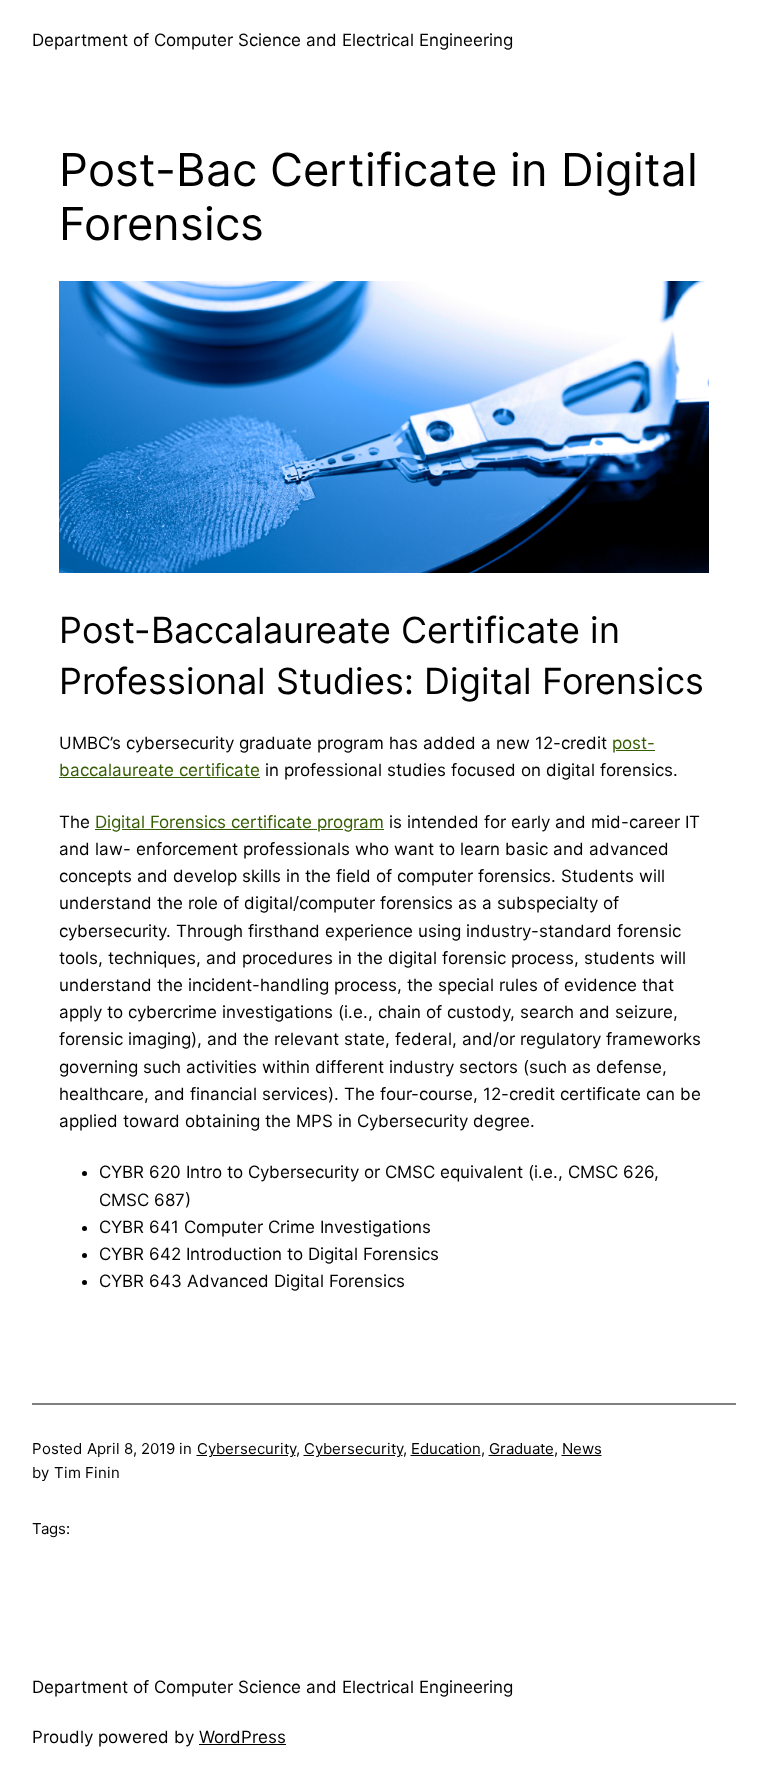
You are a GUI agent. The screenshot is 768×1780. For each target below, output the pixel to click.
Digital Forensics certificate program (239, 822)
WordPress (242, 1737)
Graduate (521, 1448)
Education (446, 1448)
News (582, 1448)
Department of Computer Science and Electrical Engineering (272, 40)
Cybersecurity (246, 1448)
